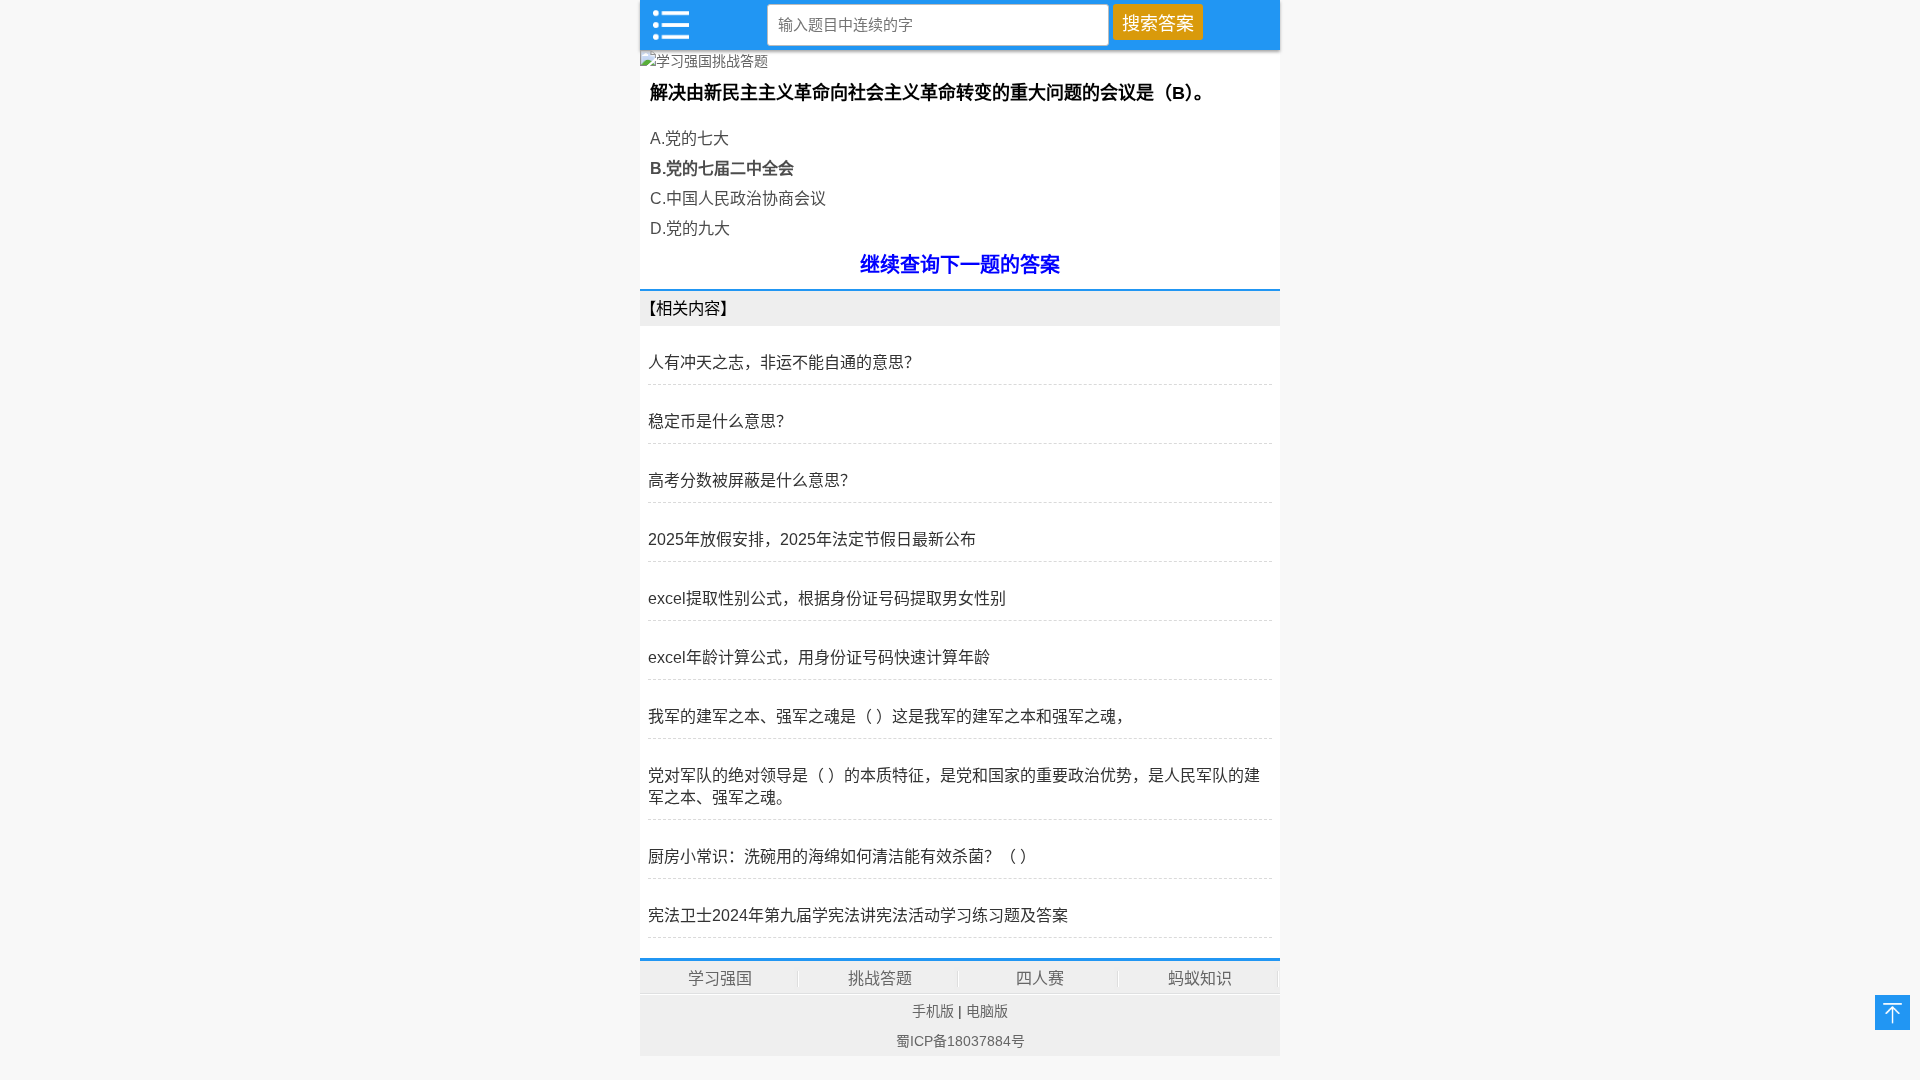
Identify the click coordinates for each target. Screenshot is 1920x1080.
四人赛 (1040, 978)
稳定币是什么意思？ (720, 421)
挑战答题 (880, 978)
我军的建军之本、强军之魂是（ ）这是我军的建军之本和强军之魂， (890, 716)
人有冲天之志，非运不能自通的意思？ (784, 362)
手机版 (933, 1011)
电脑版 (987, 1011)
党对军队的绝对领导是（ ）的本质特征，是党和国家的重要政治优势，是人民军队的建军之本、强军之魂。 (954, 786)
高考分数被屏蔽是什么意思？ (752, 480)
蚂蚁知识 (1200, 978)
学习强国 (720, 978)
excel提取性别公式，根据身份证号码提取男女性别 (827, 598)
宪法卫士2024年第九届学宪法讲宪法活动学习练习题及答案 (858, 915)
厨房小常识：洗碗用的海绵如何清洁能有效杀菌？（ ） (842, 856)
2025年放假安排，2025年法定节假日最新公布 (812, 539)
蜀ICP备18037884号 (960, 1041)
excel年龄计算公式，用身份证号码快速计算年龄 (819, 657)
